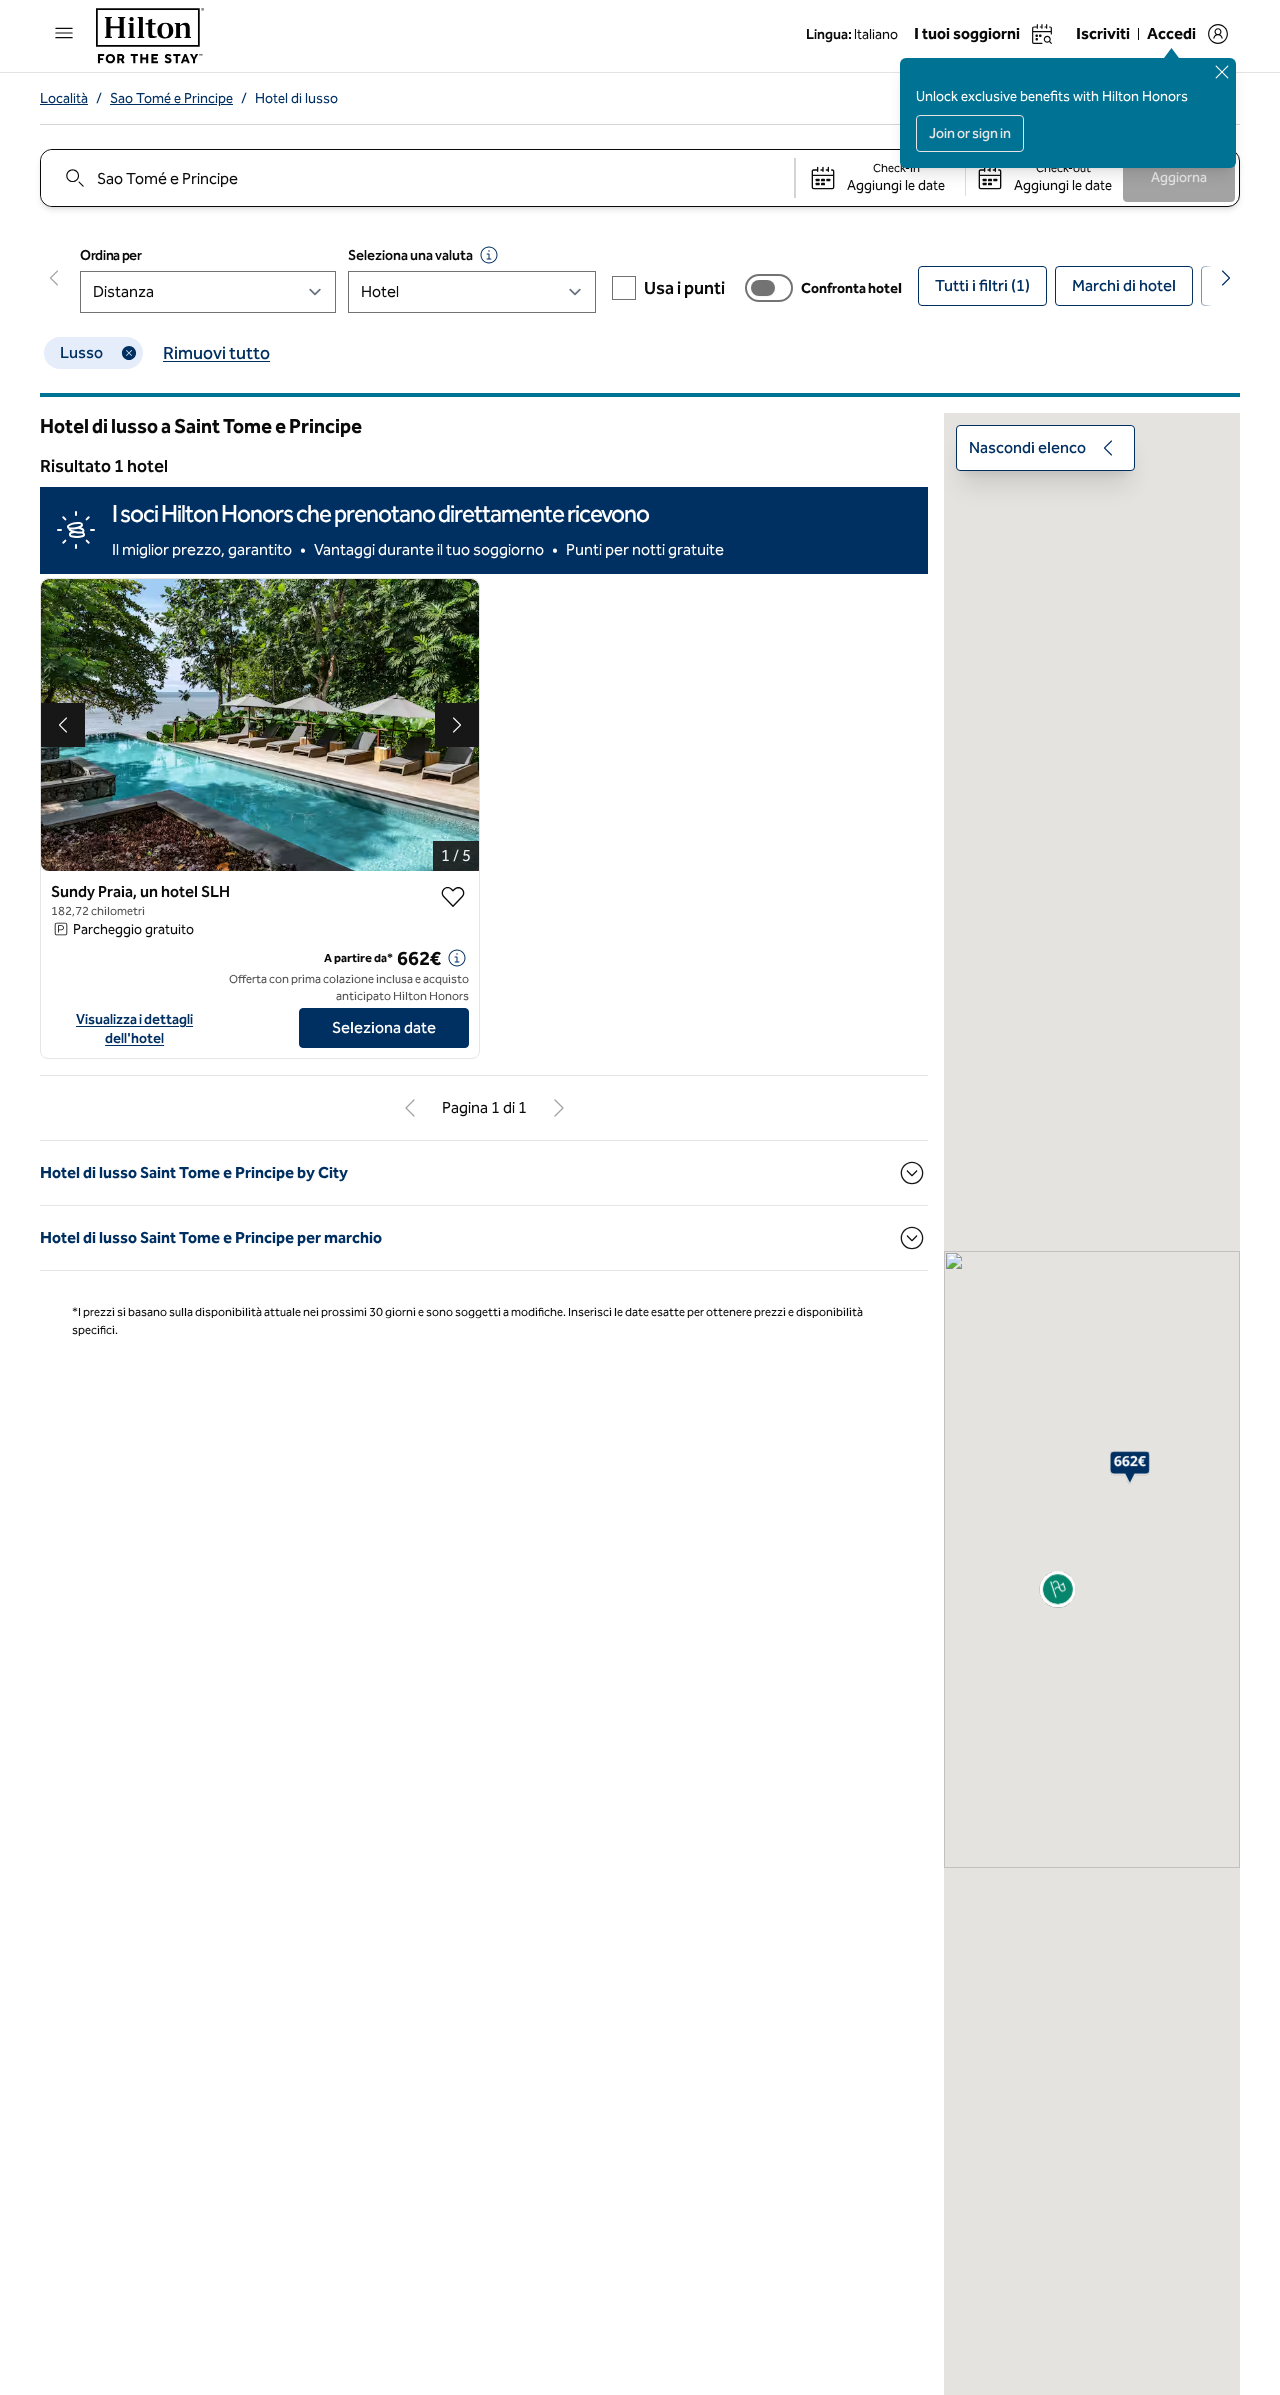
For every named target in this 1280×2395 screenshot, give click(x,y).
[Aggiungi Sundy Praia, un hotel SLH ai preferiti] (453, 897)
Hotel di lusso (296, 98)
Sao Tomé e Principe (171, 98)
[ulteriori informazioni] (457, 958)
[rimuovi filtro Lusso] (129, 353)
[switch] (769, 288)
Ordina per (111, 255)
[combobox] (416, 178)
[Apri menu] (64, 33)
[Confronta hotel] (769, 288)
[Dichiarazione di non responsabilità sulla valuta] (489, 255)
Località (64, 98)
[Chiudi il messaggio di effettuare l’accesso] (1222, 72)
